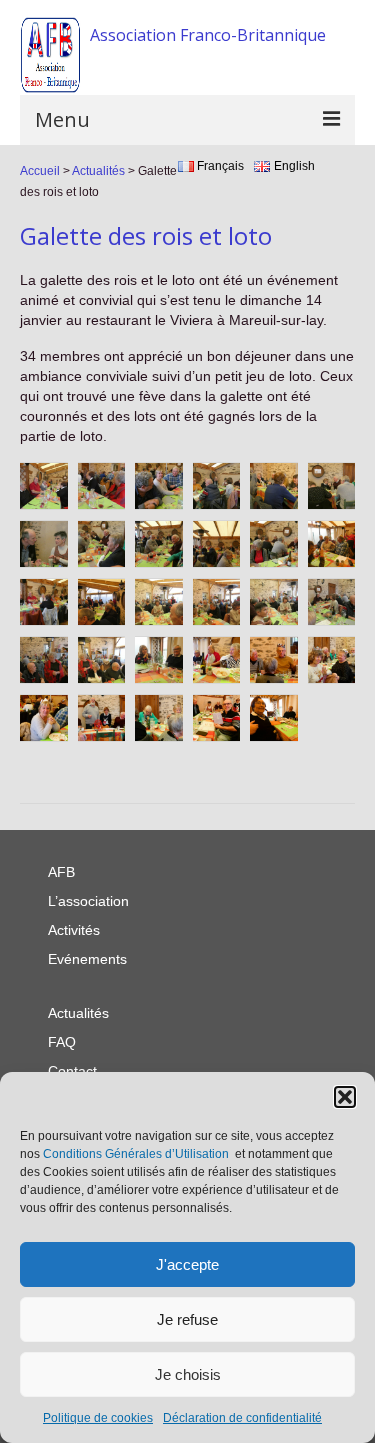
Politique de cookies (98, 1418)
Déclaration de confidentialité (242, 1418)
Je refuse (187, 1319)
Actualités (98, 171)
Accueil (40, 171)
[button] (345, 1097)
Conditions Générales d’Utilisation (136, 1154)
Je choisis (188, 1374)
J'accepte (187, 1264)
